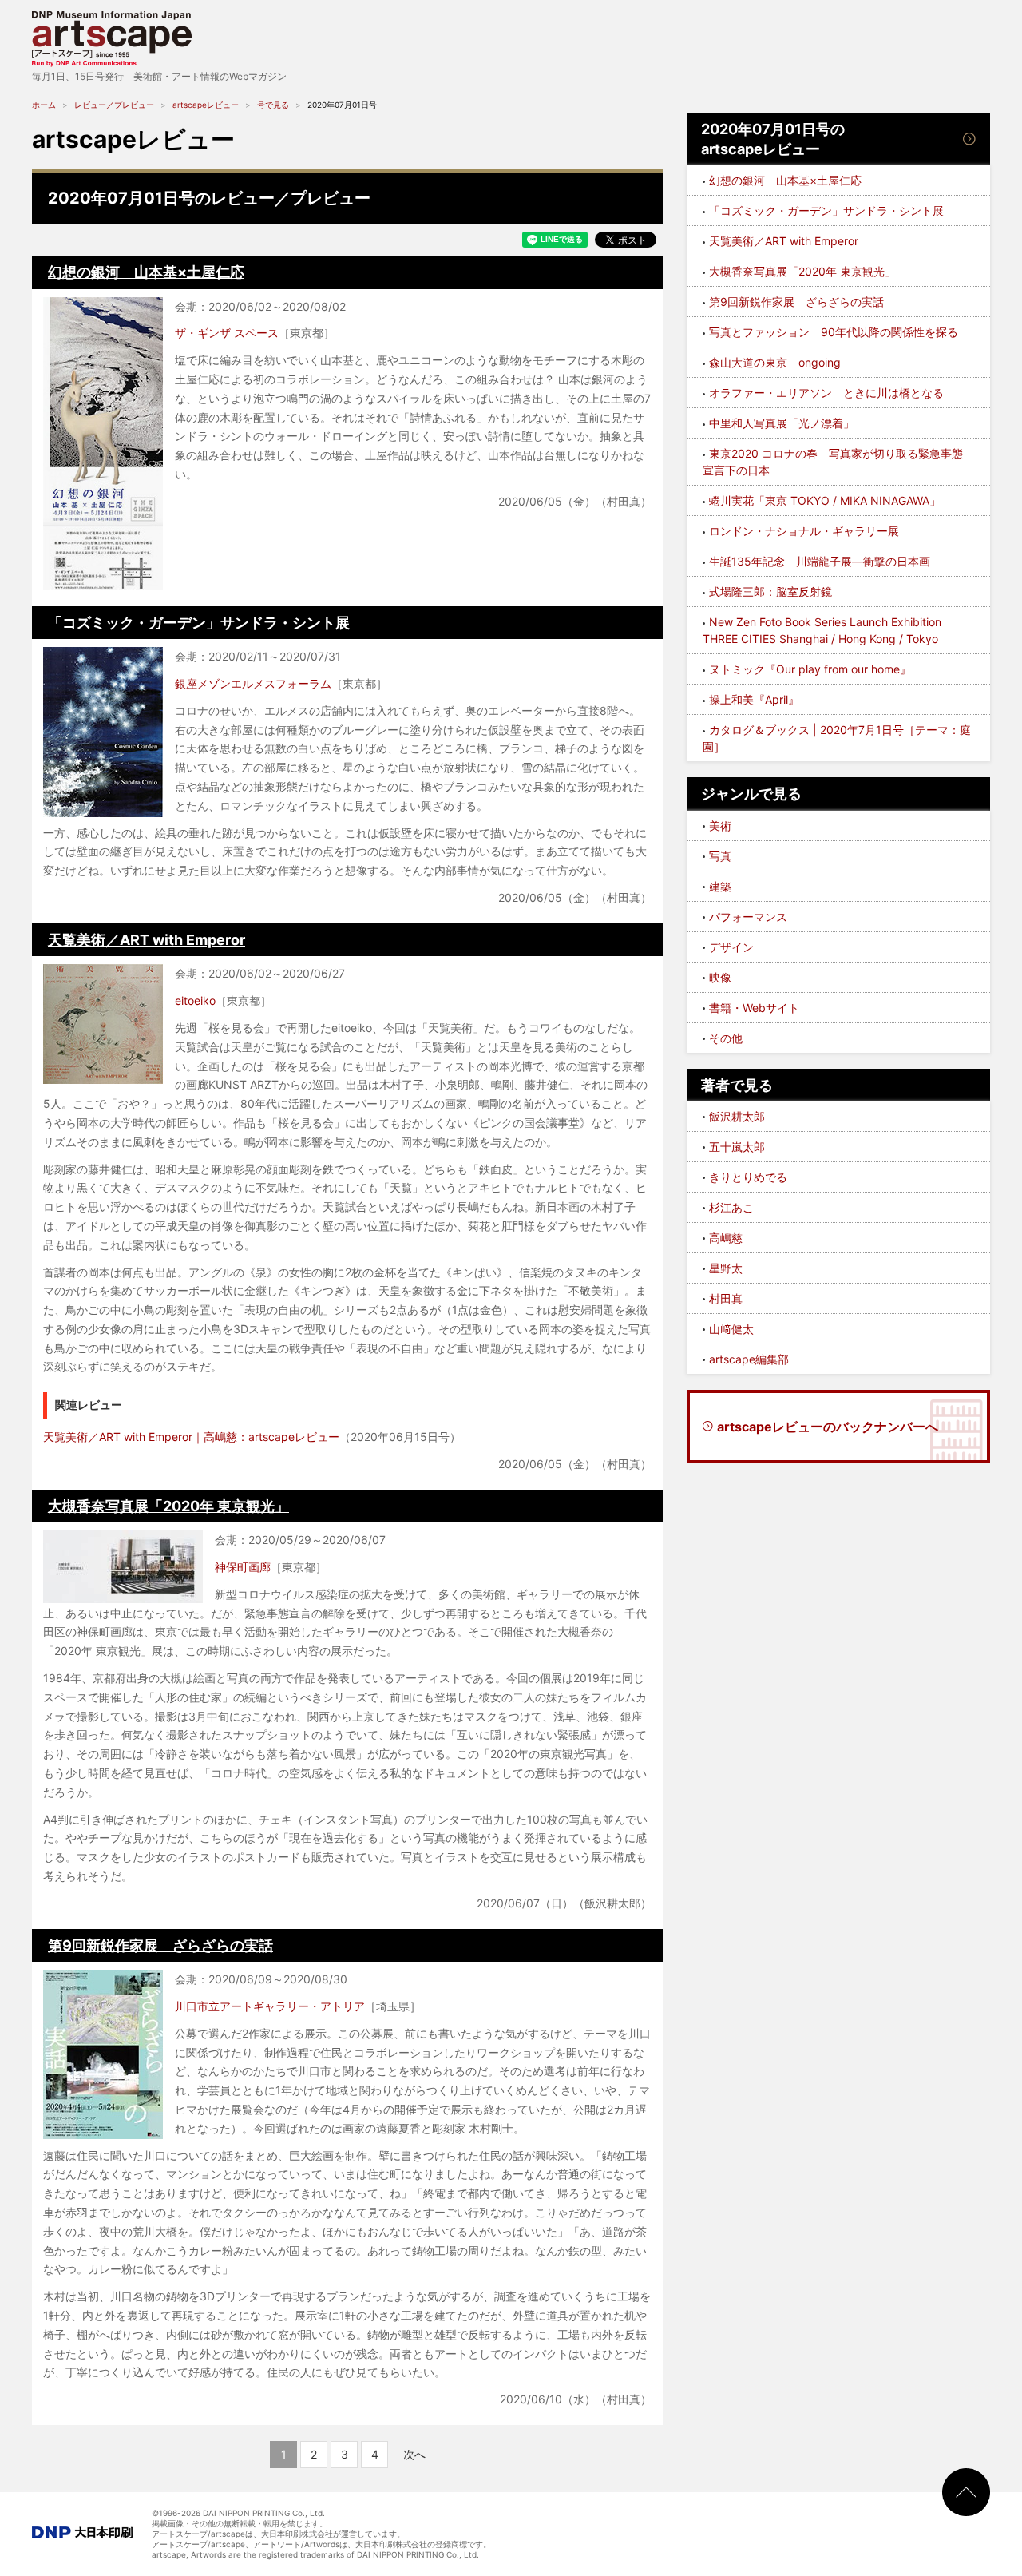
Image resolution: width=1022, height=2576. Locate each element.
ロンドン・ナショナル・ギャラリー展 (804, 531)
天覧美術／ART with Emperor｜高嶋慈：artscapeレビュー (191, 1437)
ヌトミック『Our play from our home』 (810, 669)
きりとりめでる (748, 1177)
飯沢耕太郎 (737, 1116)
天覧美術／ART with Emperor (147, 940)
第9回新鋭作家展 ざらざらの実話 (160, 1945)
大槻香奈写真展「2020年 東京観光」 (168, 1506)
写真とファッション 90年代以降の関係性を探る (834, 332)
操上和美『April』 (754, 699)
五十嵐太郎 (737, 1147)
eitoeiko (195, 1000)
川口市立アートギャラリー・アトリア (270, 2006)
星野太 (726, 1268)
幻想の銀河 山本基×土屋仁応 (146, 272)
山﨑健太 (731, 1329)
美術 (720, 826)
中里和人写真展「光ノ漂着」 (782, 423)
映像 (720, 977)
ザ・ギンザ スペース (227, 333)
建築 (720, 886)
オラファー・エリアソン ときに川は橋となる (826, 393)
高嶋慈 (726, 1238)
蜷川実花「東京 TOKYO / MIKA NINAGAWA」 (825, 500)
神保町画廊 (243, 1567)
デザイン (731, 947)
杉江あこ (731, 1207)
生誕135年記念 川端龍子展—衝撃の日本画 (820, 561)
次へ (414, 2454)
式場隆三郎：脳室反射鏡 (770, 591)
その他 (726, 1038)
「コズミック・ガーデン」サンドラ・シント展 (199, 623)
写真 (720, 856)
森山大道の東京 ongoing (775, 362)
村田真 (726, 1298)
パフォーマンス (748, 917)
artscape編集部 (749, 1359)
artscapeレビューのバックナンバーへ (828, 1427)
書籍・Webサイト (754, 1008)
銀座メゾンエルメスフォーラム (253, 683)
